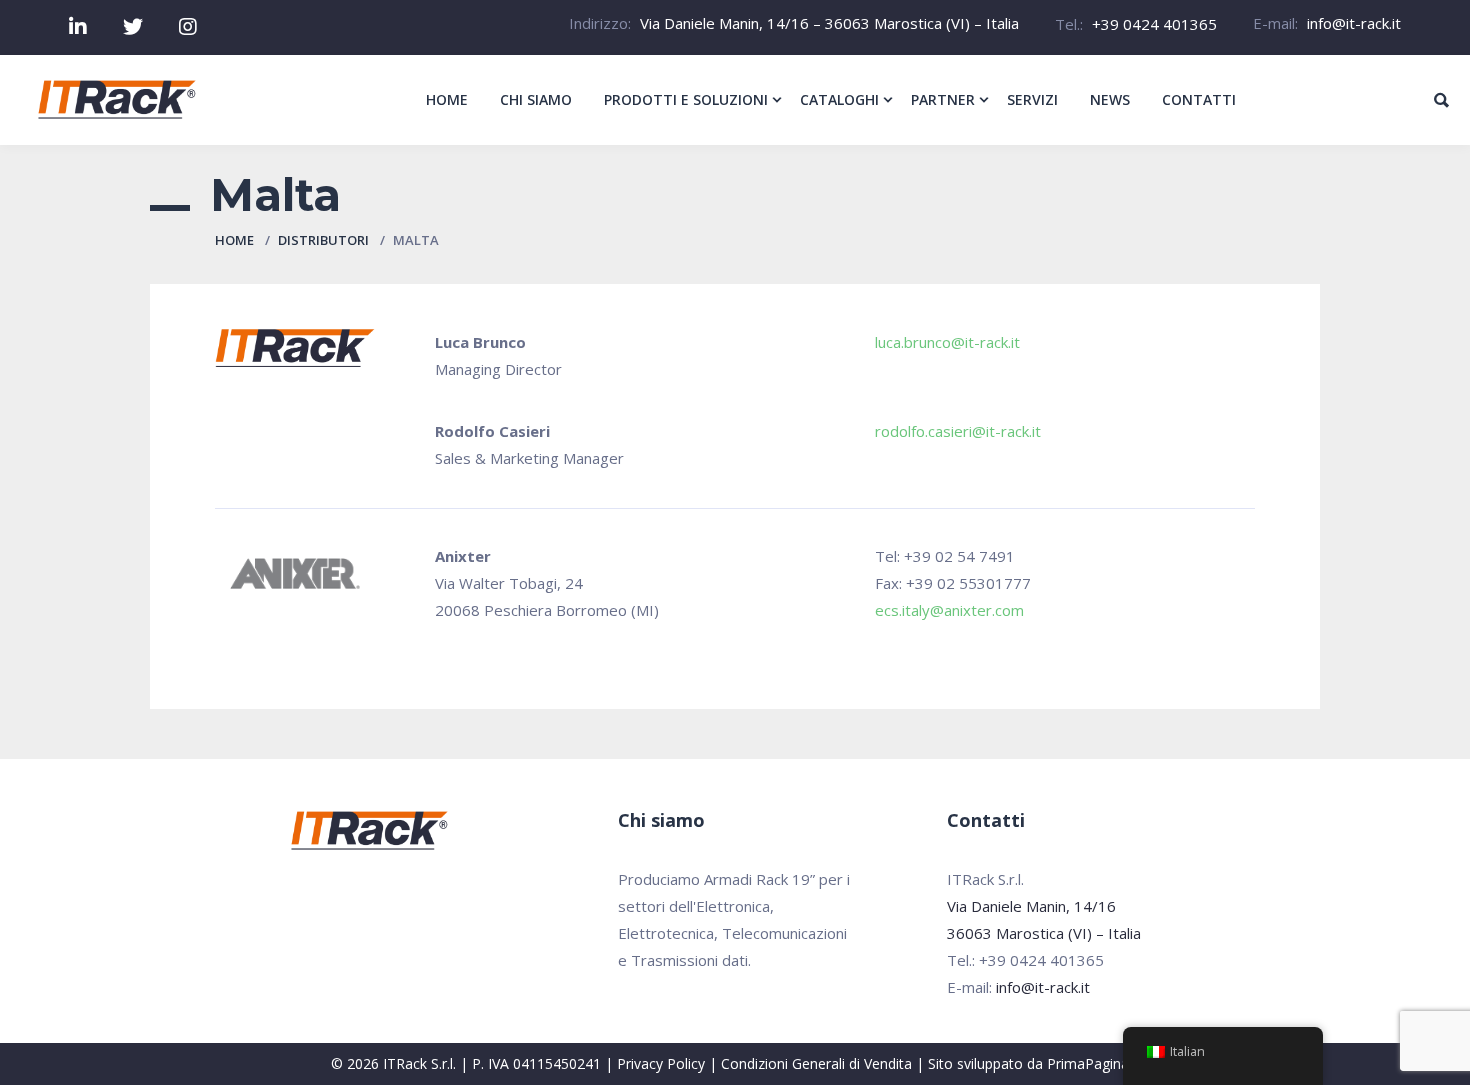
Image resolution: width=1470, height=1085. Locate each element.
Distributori (323, 240)
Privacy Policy (661, 1063)
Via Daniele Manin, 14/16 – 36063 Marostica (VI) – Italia (829, 23)
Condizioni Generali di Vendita (816, 1063)
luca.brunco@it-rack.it (947, 342)
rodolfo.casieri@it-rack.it (958, 431)
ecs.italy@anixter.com (949, 610)
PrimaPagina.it (1093, 1063)
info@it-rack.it (1354, 23)
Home (234, 240)
